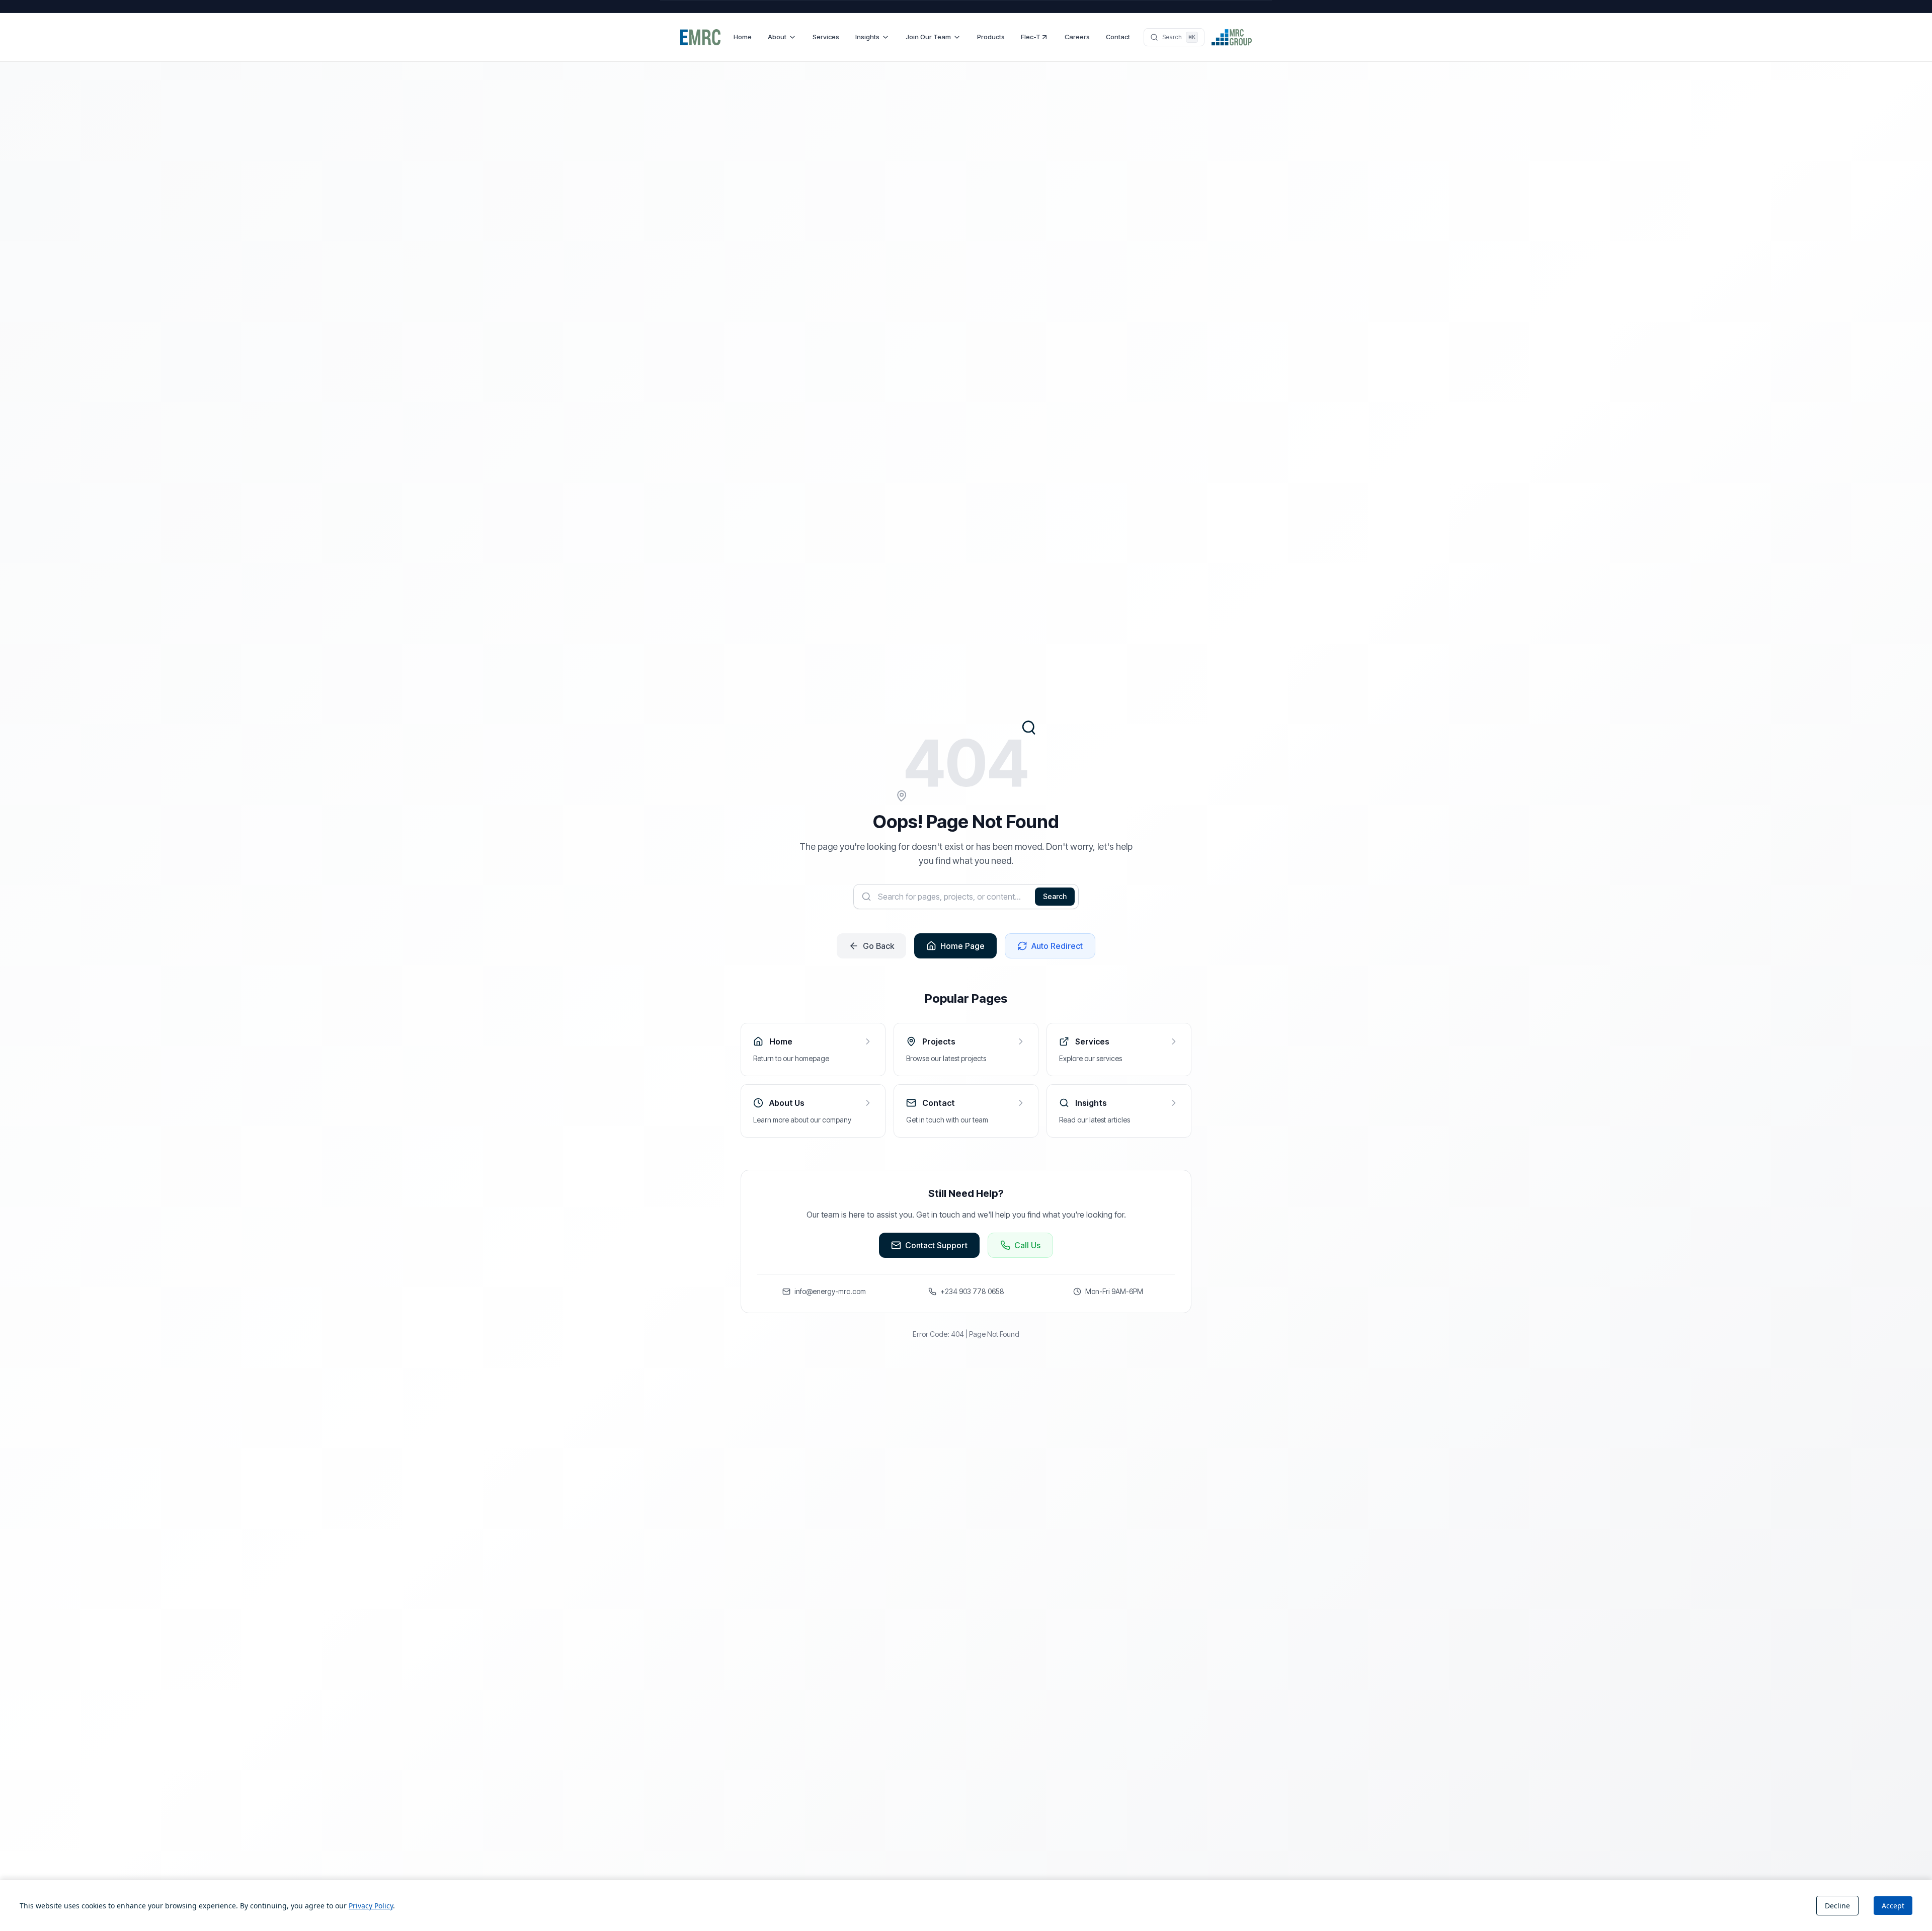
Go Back (878, 946)
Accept (1893, 1906)
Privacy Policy (371, 1906)
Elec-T (1031, 37)
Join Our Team (928, 37)
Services (826, 37)
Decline (1837, 1906)
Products (991, 37)
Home (743, 37)
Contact (1118, 37)
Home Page (962, 946)
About (777, 37)
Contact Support (936, 1245)
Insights (867, 37)
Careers (1077, 37)
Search (1055, 896)
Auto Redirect (1057, 946)
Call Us (1027, 1245)
